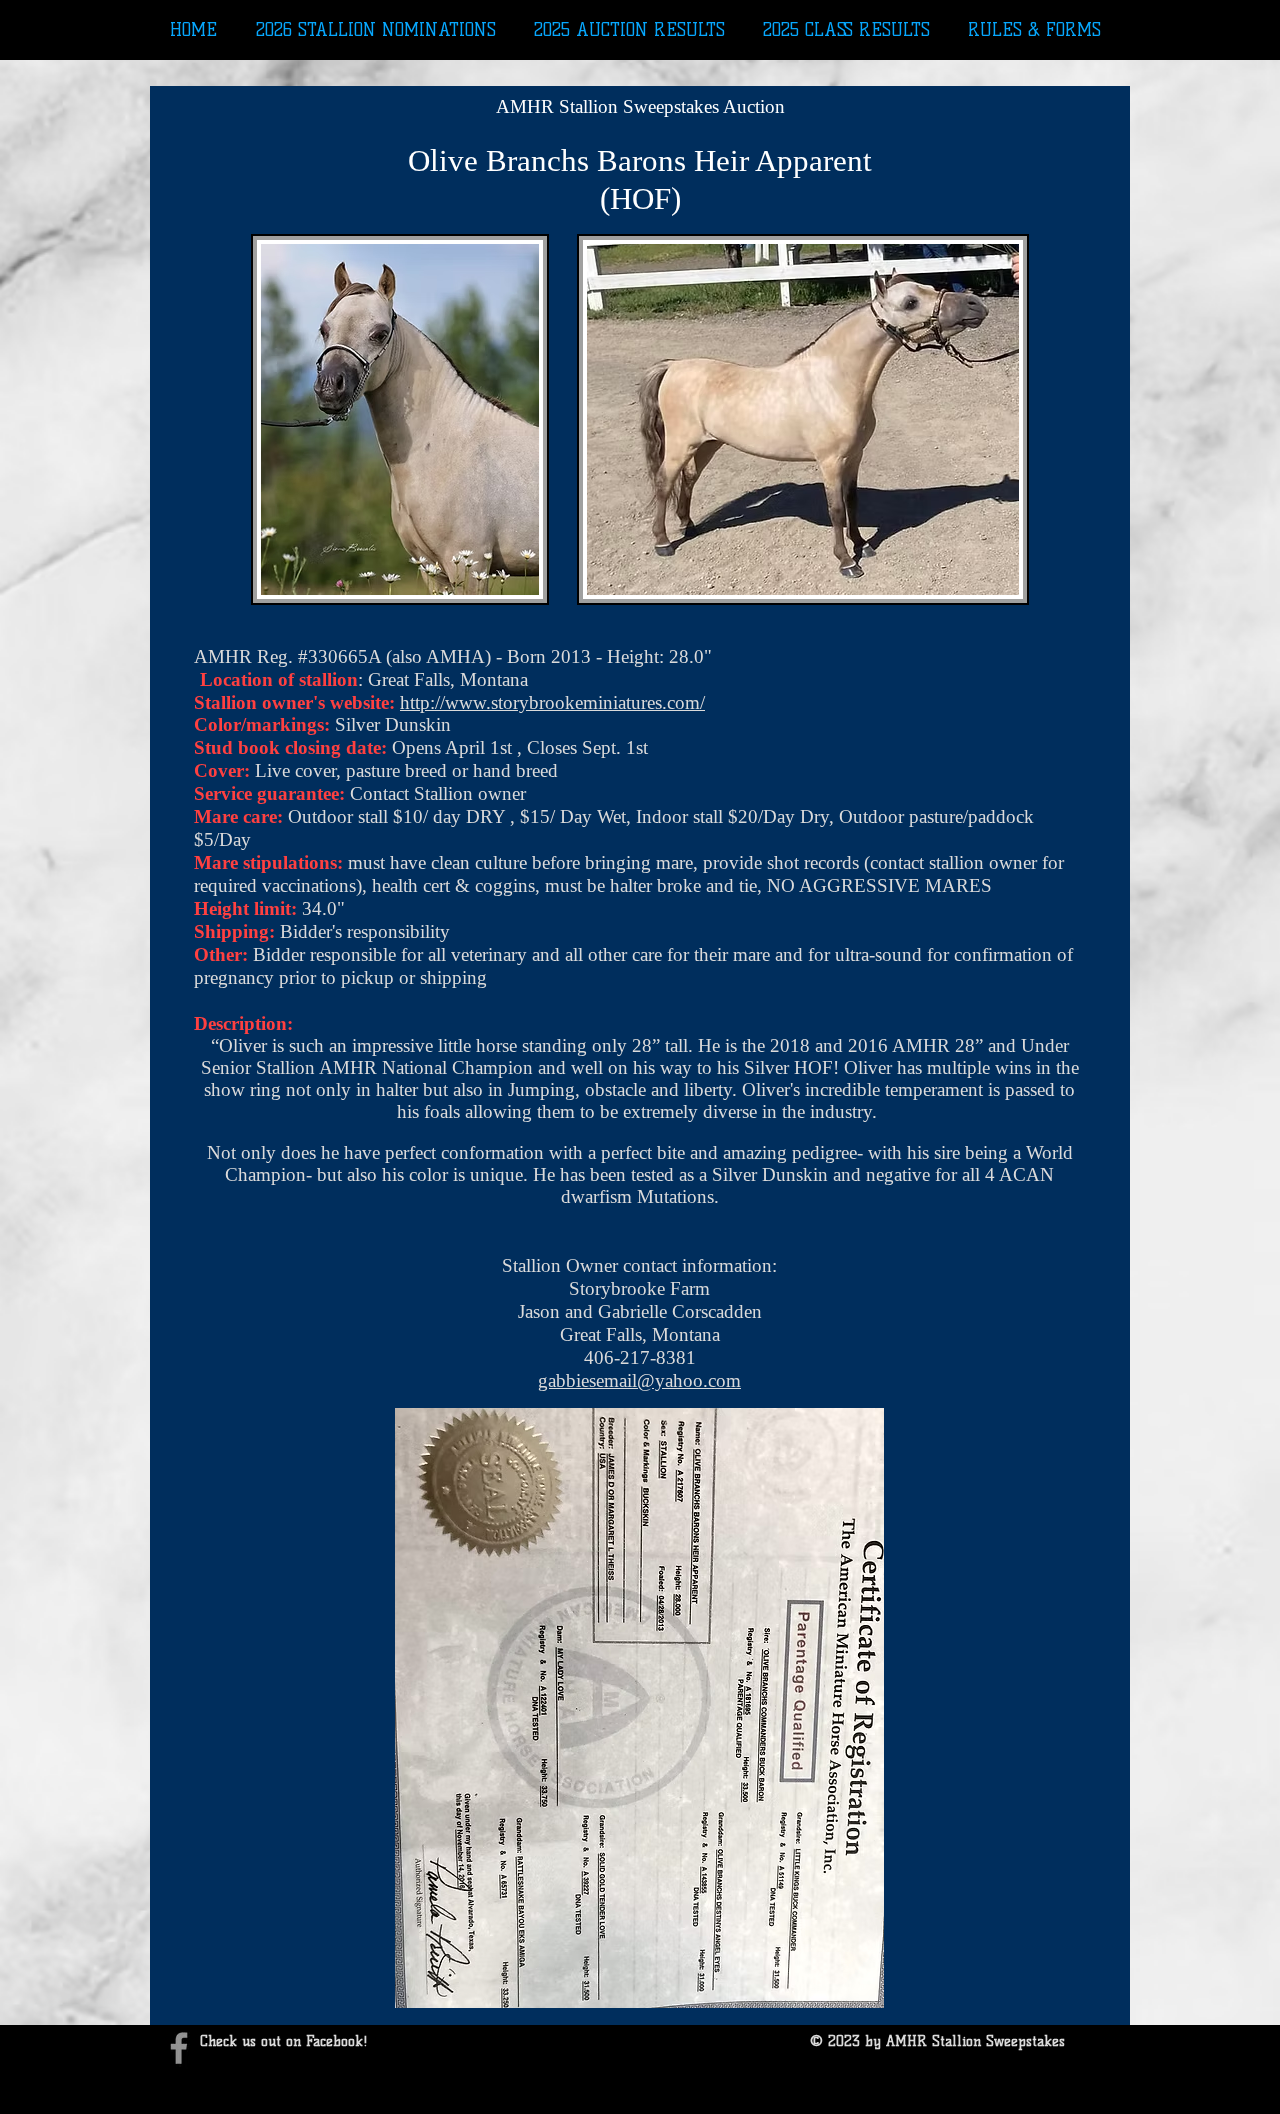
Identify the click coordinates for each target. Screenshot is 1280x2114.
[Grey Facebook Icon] (179, 2048)
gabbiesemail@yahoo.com (639, 1380)
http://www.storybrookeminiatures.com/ (552, 702)
